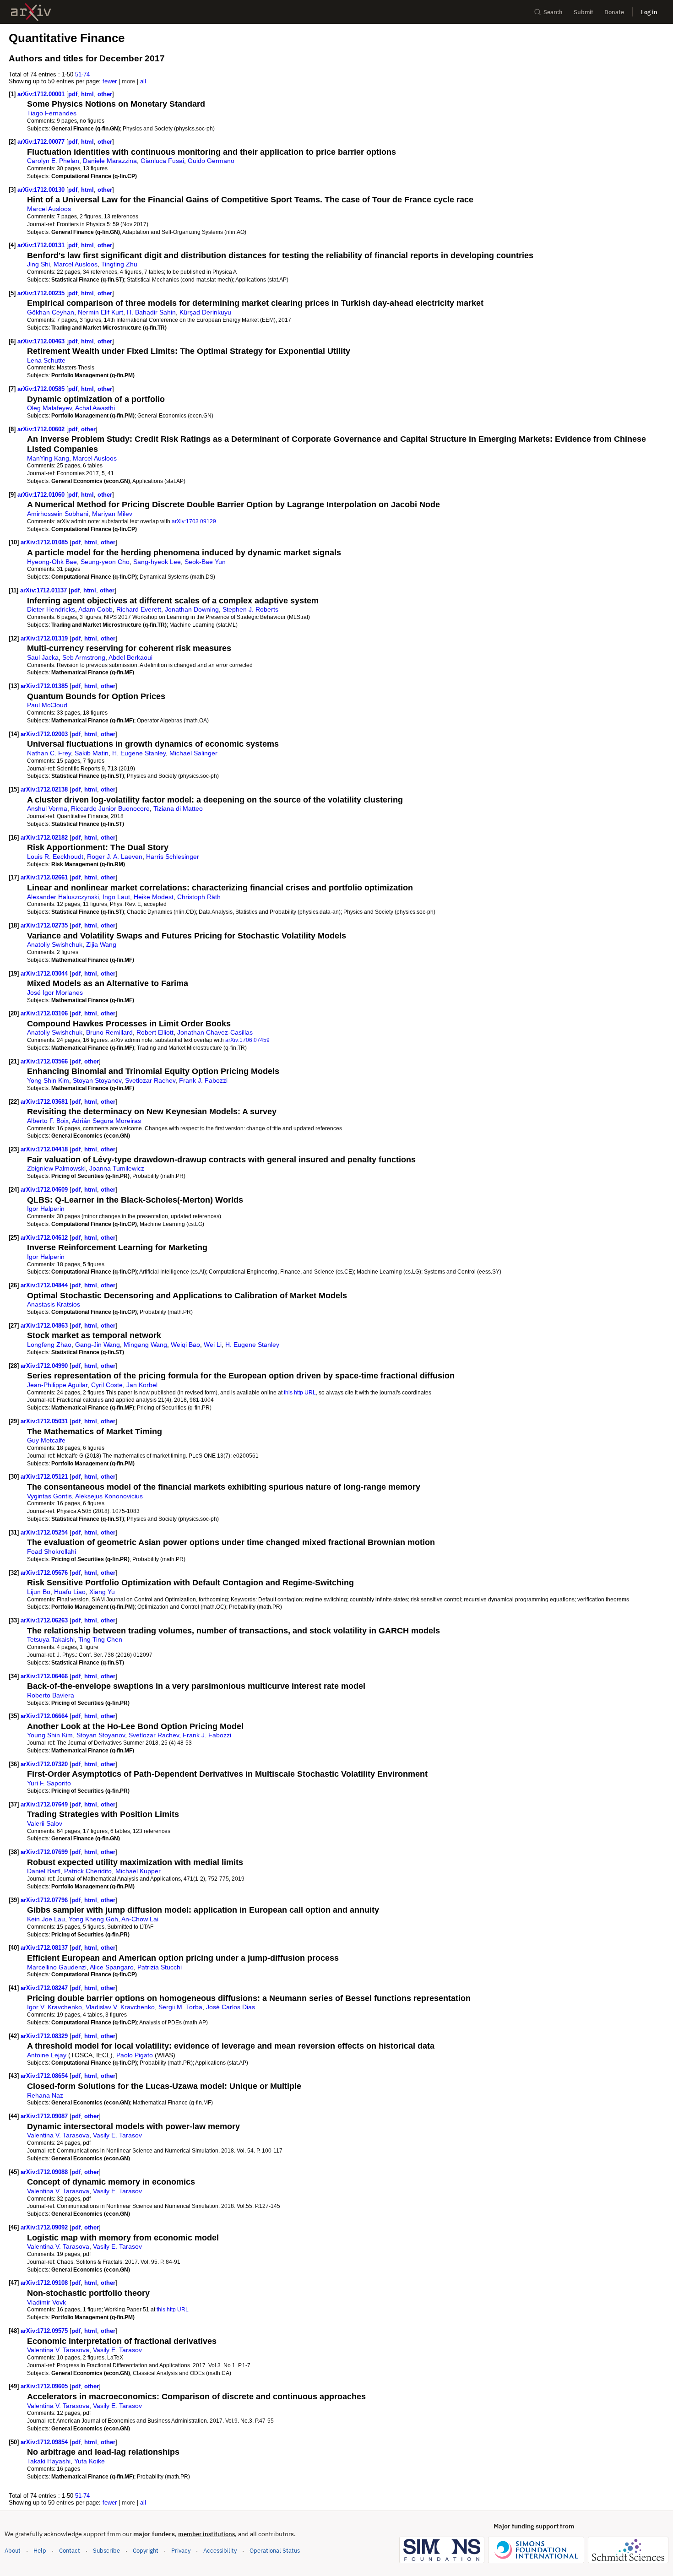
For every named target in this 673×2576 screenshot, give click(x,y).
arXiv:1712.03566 (45, 1061)
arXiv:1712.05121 (45, 1477)
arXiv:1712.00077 (42, 142)
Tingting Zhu (119, 264)
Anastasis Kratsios (54, 1304)
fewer (110, 81)
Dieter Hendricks (51, 609)
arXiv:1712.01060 (42, 495)
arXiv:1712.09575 (45, 2331)
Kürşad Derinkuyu (205, 312)
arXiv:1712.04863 (45, 1326)
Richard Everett (139, 609)
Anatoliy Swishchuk (55, 944)
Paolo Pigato (135, 2055)
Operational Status (275, 2550)
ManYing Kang (48, 458)
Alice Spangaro (112, 1967)
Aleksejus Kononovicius (109, 1496)
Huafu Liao (70, 1592)
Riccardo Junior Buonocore (110, 808)
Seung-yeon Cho (105, 562)
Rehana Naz (45, 2095)
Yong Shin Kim (48, 1080)
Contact (70, 2551)
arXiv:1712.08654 (45, 2076)
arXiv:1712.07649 (45, 1804)
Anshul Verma (47, 808)
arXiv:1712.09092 (45, 2227)
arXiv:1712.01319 (45, 638)
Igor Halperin (46, 1209)
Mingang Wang (145, 1345)
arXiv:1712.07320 (45, 1764)
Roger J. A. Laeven (115, 857)
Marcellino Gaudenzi (57, 1967)
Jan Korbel (142, 1385)
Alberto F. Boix (48, 1121)
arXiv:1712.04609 (45, 1190)
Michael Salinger (193, 753)
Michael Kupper (138, 1871)
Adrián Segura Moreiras (106, 1121)
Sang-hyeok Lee (157, 562)
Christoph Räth (199, 897)
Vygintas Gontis (49, 1496)
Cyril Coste (107, 1385)
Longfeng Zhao (49, 1345)
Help (40, 2551)
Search (553, 12)
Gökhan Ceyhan (51, 312)
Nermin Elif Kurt (100, 312)
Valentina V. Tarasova (58, 2135)
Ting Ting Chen (100, 1639)
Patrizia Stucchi (160, 1967)
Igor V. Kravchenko (54, 2007)
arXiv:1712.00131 (42, 245)
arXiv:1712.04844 (45, 1285)
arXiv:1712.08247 (45, 1988)
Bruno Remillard (109, 1032)
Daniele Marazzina (110, 161)
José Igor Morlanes (55, 992)
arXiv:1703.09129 (194, 521)
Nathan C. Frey (49, 753)
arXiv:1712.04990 (45, 1366)
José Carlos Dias (231, 2007)
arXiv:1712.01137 (44, 590)
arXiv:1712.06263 (45, 1620)
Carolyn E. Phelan (53, 161)
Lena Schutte (46, 360)
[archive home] (31, 12)
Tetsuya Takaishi (51, 1639)
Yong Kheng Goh (93, 1919)
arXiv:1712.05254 (45, 1532)
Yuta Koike (90, 2461)
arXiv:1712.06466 (45, 1676)
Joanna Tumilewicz (117, 1168)
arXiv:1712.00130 (42, 190)
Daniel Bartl (44, 1871)
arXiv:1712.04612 (45, 1238)
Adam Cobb (95, 609)
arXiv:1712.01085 (45, 542)
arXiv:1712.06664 (45, 1716)
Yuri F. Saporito (49, 1783)
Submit (583, 12)
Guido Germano (211, 161)
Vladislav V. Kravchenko (120, 2007)
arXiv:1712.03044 (45, 973)
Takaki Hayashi (49, 2461)
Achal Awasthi (95, 408)
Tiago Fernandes (52, 113)
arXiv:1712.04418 (45, 1149)
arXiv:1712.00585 (42, 389)
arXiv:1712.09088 (45, 2172)
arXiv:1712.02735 (45, 925)
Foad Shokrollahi (52, 1551)
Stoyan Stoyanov (97, 1080)
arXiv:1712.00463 (42, 341)
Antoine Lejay (47, 2055)
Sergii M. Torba (180, 2007)
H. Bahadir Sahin (151, 312)
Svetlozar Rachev (150, 1080)
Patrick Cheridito (88, 1871)
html (87, 94)
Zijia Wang (101, 944)
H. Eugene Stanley (139, 753)
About (13, 2551)
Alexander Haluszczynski (63, 897)
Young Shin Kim (50, 1735)
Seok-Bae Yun (205, 562)
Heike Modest (154, 897)
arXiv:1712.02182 (45, 838)
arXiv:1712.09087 (45, 2116)
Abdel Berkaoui (130, 657)
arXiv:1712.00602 (42, 429)
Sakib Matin (92, 753)
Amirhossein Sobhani (58, 514)
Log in (649, 12)
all (143, 81)
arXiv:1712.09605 (45, 2386)
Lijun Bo (39, 1592)
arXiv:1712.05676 (45, 1573)
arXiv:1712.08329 (45, 2036)
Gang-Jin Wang (98, 1345)
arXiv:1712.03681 (45, 1102)
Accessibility (220, 2551)
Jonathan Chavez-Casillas (215, 1032)
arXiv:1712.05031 (45, 1421)
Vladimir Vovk (46, 2302)
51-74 (82, 74)
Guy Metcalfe (46, 1440)
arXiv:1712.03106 (45, 1013)
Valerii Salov (45, 1823)
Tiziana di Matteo (178, 808)
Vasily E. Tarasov (117, 2135)
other (105, 94)
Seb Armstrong (84, 657)
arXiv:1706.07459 (247, 1040)
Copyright (146, 2551)
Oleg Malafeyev (49, 408)
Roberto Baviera (51, 1695)
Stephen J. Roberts (250, 609)
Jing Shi (38, 264)
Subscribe (106, 2551)
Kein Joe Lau (46, 1919)
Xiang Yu (102, 1592)
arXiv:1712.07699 (45, 1852)
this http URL (300, 1392)
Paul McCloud (47, 705)
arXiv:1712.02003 (45, 734)
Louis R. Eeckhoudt (55, 857)
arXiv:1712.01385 (45, 686)
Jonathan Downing (192, 609)
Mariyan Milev (112, 514)
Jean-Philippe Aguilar (57, 1385)
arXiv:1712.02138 (45, 789)
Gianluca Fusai (162, 161)
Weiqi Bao (185, 1345)
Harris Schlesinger (173, 857)
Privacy (181, 2551)
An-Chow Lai (140, 1919)
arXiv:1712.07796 (45, 1900)
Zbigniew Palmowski (56, 1168)
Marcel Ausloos (49, 209)
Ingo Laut (116, 897)
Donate (614, 12)
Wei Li (213, 1345)
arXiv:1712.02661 (45, 877)
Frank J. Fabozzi (203, 1080)
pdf (73, 94)
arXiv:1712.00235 (42, 293)
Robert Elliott (155, 1032)
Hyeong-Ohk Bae (52, 562)
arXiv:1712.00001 (42, 94)
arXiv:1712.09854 (45, 2442)
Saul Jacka (43, 657)
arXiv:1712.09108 (45, 2283)
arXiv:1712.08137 (45, 1948)
